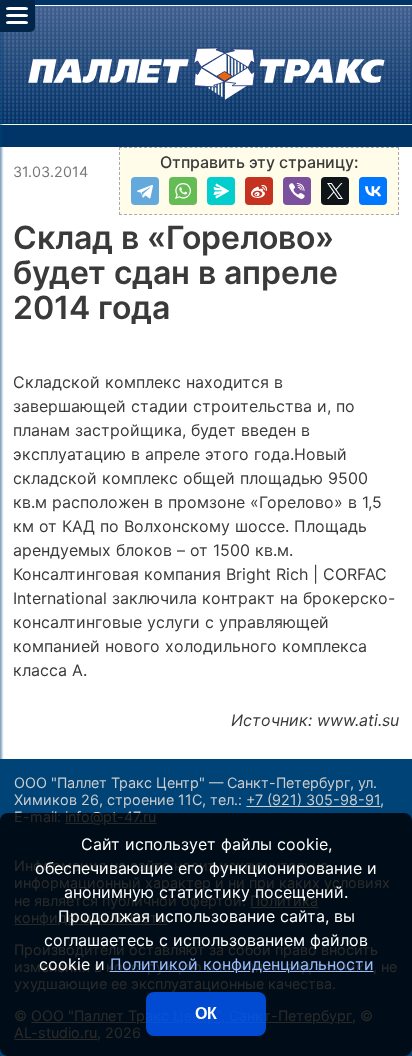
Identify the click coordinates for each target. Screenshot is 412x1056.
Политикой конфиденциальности (242, 964)
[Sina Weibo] (259, 191)
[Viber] (297, 191)
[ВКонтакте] (373, 191)
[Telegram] (145, 191)
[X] (335, 191)
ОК (206, 1013)
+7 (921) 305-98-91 (313, 799)
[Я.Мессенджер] (221, 191)
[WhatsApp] (183, 191)
